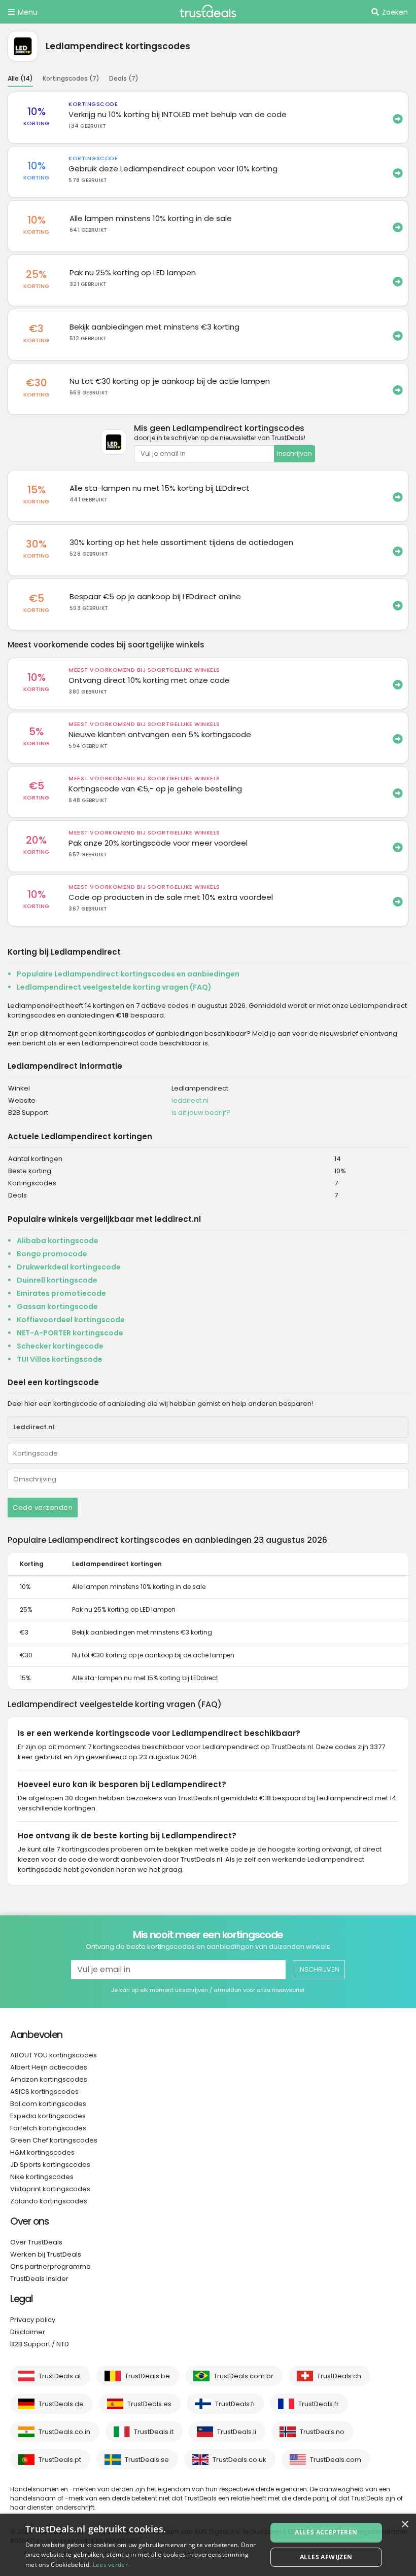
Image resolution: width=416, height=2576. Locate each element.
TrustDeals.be (147, 2376)
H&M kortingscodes (42, 2152)
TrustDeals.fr (319, 2404)
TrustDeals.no (322, 2432)
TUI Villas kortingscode (60, 1359)
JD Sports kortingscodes (50, 2165)
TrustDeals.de (61, 2404)
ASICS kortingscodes (44, 2092)
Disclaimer (28, 2332)
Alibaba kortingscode (58, 1241)
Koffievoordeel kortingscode (71, 1320)
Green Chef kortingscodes (54, 2140)
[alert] (208, 2545)
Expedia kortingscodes (48, 2116)
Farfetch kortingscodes (48, 2128)
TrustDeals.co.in (64, 2432)
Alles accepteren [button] (326, 2532)
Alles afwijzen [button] (326, 2557)
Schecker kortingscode (60, 1346)
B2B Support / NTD (40, 2344)
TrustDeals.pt (60, 2460)
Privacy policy (33, 2320)
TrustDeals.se (147, 2460)
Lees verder (110, 2565)
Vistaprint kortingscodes (50, 2189)
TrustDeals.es (149, 2404)
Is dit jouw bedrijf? (201, 1113)
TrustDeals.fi (235, 2404)
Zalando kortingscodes (49, 2201)
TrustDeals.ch (339, 2376)
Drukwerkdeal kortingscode (69, 1267)
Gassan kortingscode (57, 1307)
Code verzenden (43, 1508)
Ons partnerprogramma (50, 2266)
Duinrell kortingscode (57, 1280)
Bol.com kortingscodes (48, 2104)
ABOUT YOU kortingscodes (54, 2055)
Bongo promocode (52, 1254)
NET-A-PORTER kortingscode (70, 1333)
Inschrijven (294, 453)
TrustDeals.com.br (244, 2376)
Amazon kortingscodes (49, 2079)
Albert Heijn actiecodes (49, 2067)
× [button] (405, 2525)
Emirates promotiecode (61, 1293)
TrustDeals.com (336, 2460)
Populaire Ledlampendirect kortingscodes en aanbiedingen (128, 974)
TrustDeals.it (154, 2432)
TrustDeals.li (237, 2432)
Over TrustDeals (36, 2242)
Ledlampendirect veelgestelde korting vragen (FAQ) (114, 987)
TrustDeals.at (60, 2376)
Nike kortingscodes (42, 2177)
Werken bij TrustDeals (46, 2254)
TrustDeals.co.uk (239, 2460)
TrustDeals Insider (39, 2279)
